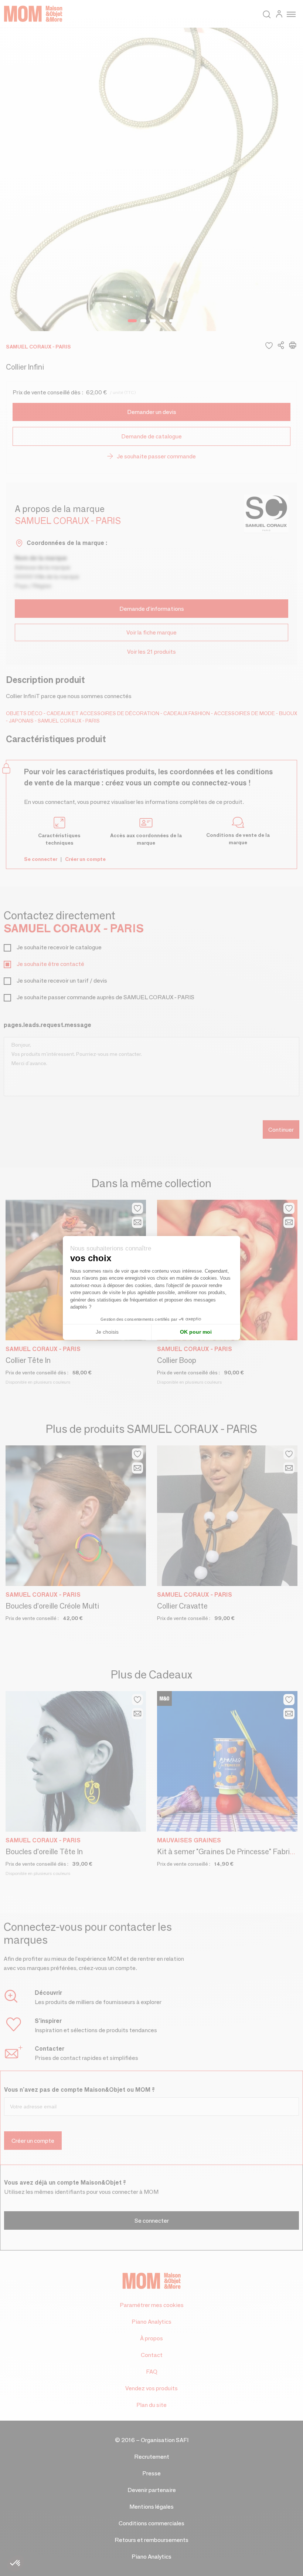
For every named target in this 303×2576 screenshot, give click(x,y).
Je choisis (107, 1332)
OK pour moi (196, 1332)
